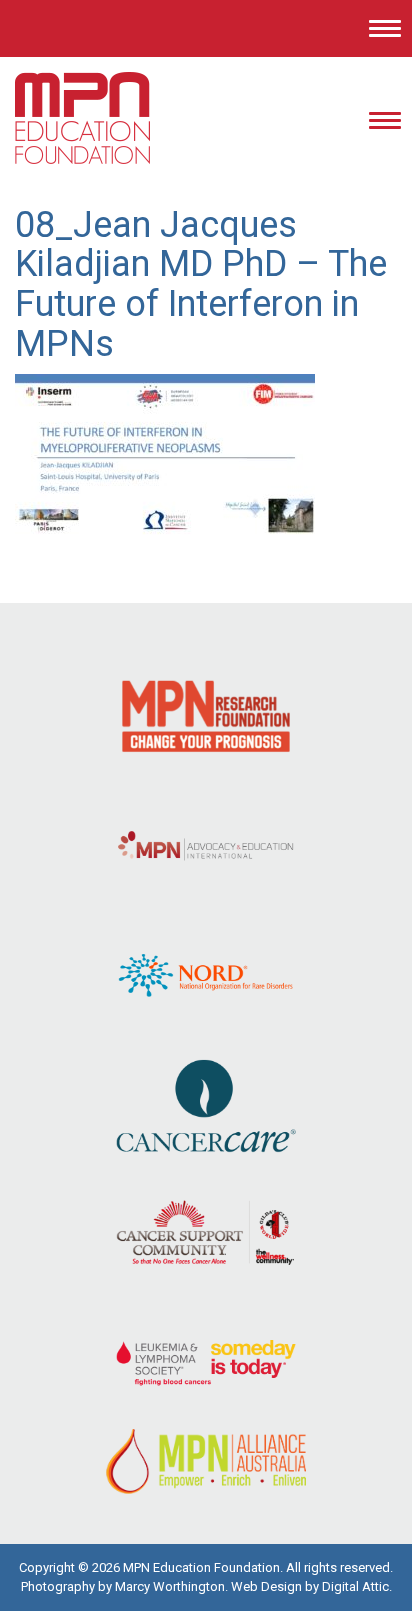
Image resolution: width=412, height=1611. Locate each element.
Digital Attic (355, 1586)
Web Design (266, 1586)
